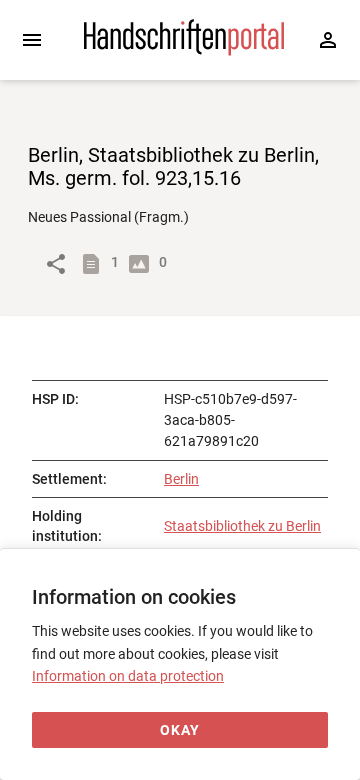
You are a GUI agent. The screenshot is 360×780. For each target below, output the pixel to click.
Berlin (181, 479)
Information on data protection (128, 676)
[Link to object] (56, 264)
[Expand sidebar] (32, 40)
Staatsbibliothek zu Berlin (242, 526)
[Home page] (184, 51)
